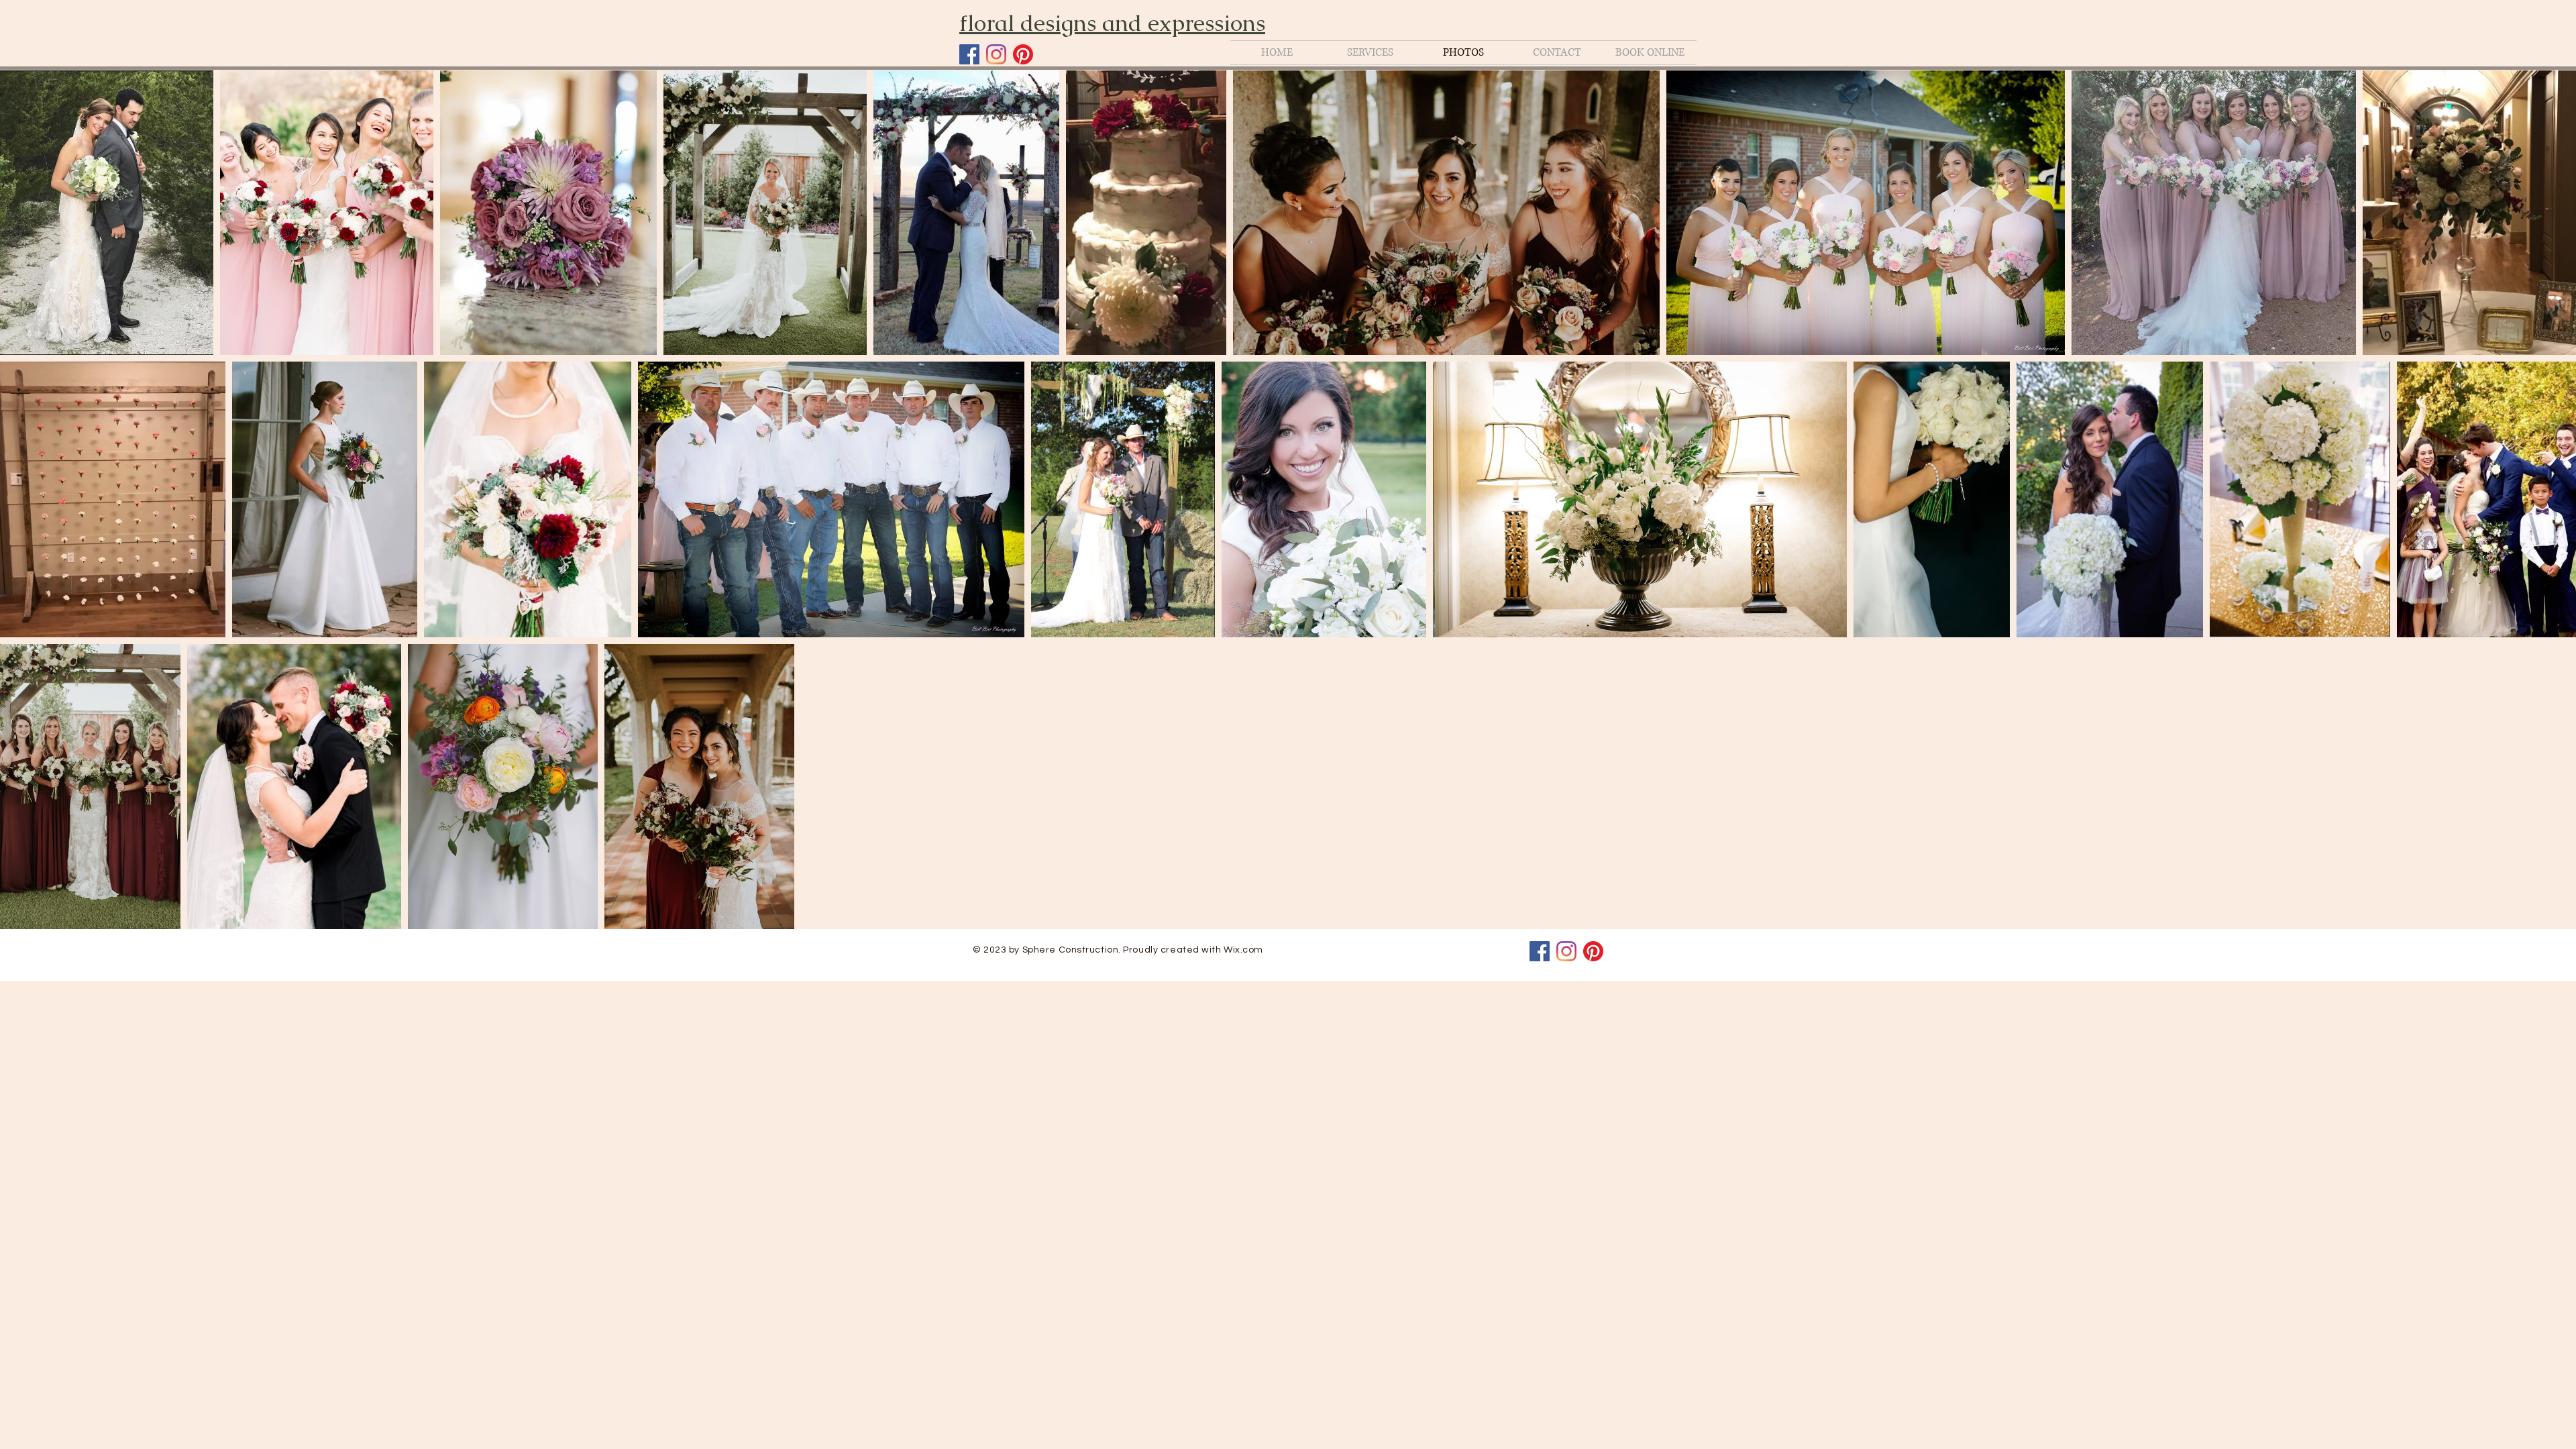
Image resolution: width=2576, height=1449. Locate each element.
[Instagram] (996, 54)
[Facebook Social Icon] (969, 54)
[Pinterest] (1023, 54)
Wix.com (1243, 950)
